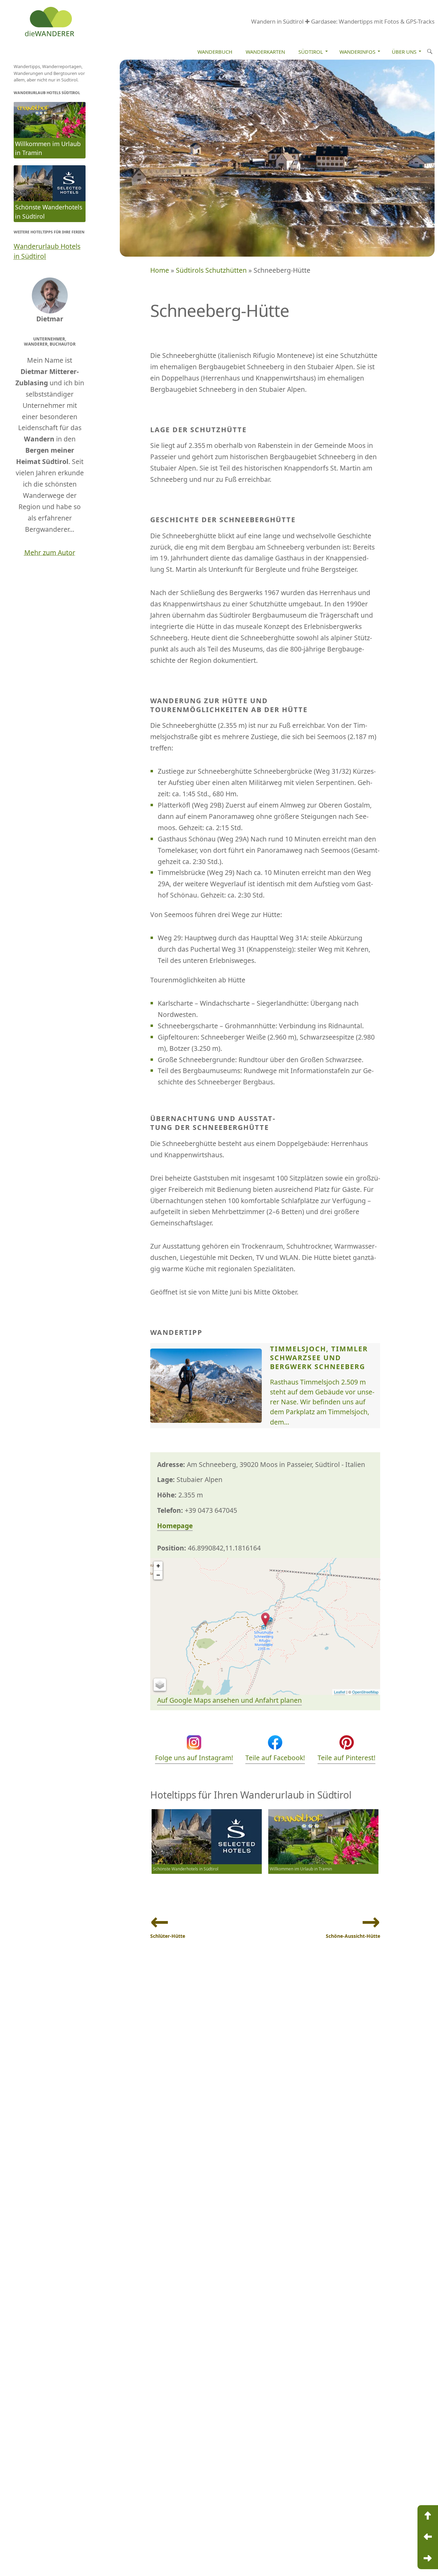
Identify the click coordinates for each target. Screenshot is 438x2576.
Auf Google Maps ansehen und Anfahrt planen (229, 1700)
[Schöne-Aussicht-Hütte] (428, 2559)
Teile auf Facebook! (275, 1758)
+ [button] (158, 1566)
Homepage (175, 1526)
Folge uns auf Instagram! (194, 1758)
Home (160, 270)
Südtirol (311, 52)
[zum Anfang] (428, 2516)
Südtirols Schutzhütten (211, 270)
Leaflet (340, 1692)
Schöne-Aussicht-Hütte (353, 1936)
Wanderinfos (357, 52)
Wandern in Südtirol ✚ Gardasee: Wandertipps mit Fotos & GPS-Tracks (343, 21)
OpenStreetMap (365, 1692)
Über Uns (404, 52)
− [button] (158, 1575)
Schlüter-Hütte (168, 1936)
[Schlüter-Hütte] (428, 2537)
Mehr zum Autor (50, 552)
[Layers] (160, 1685)
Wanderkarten (265, 52)
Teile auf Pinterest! (346, 1758)
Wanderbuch (215, 52)
